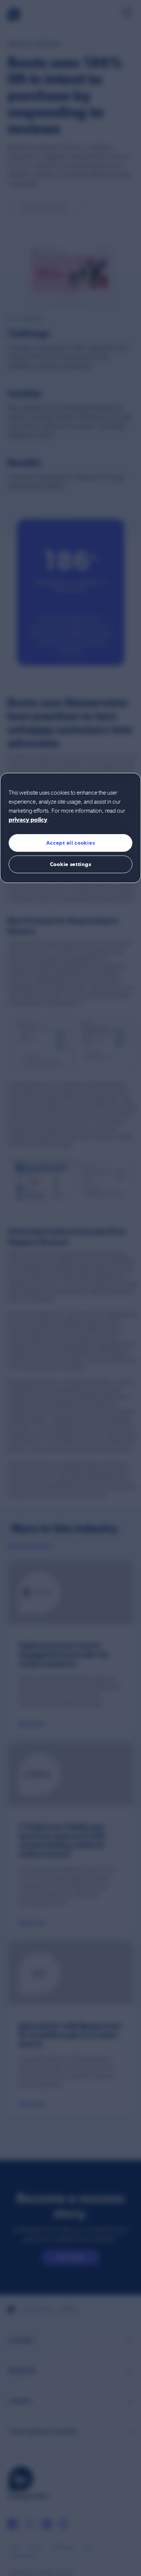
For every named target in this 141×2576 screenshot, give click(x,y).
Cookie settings (71, 864)
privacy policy (28, 820)
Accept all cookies (71, 843)
